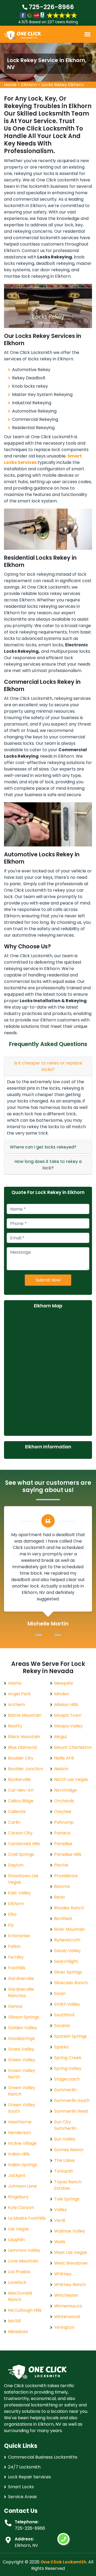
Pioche (61, 1865)
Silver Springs (68, 1972)
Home (10, 85)
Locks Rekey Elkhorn (63, 85)
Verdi (60, 2220)
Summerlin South (72, 2100)
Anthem (17, 1705)
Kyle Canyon (21, 2207)
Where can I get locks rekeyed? (43, 1147)
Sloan (60, 1993)
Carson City (20, 1833)
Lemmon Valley (24, 2250)
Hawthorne (20, 2122)
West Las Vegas (71, 2252)
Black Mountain (24, 1737)
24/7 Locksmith (24, 2467)
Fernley (16, 1957)
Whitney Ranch (70, 2285)
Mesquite (64, 1683)
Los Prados (19, 2272)
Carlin (14, 1822)
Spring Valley (68, 2068)
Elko (12, 1914)
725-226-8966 (51, 7)
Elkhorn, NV (26, 2545)
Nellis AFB (64, 1758)
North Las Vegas (71, 1779)
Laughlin (16, 2240)
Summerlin (65, 2090)
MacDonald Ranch (20, 2296)
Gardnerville (21, 1978)
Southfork (64, 2015)
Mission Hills (66, 1705)
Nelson (61, 1769)
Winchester (66, 2295)
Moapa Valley (68, 1726)
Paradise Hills (68, 1854)
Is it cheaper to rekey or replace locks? (48, 1066)
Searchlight (66, 1961)
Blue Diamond (22, 1747)
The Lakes (65, 2160)
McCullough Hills (25, 2310)
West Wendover (71, 2263)
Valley (61, 2210)
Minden (62, 1694)
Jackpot (17, 2175)
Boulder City (21, 1758)
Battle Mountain (25, 1715)
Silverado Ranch (71, 1983)
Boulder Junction (26, 1769)
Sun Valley (65, 2139)
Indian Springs (23, 2165)
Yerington (64, 2327)
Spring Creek (68, 2058)
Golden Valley (23, 2028)
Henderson (19, 2133)
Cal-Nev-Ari (21, 1790)
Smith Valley (67, 2004)
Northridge (65, 1790)
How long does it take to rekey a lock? (48, 1165)
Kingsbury (18, 2197)
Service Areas (22, 2497)
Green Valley (22, 2060)
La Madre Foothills (27, 2218)
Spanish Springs (71, 2036)
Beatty (15, 1726)
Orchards (64, 1801)
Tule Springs (67, 2199)
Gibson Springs (24, 2017)
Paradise (63, 1844)
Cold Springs (21, 1854)
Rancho (62, 1886)
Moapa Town (68, 1715)
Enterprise (19, 1936)
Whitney (63, 2274)
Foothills (17, 1968)
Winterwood (67, 2317)
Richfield (63, 1919)
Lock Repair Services (29, 2477)
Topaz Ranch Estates (68, 2185)
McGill (14, 2321)
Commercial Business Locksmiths (43, 2457)
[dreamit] (22, 35)
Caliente (17, 1812)
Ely (11, 1925)
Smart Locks (21, 2487)
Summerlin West (71, 2111)
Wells (60, 2242)
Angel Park (19, 1694)
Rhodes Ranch (69, 1908)
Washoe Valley (70, 2231)
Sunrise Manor (69, 2150)
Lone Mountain (23, 2261)
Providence (66, 1876)
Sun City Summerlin (65, 2125)
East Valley (19, 1893)
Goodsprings (21, 2038)
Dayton (16, 1865)
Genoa (15, 2006)
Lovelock (17, 2282)
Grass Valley (21, 2049)
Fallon (14, 1946)
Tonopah (64, 2171)
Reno (59, 1897)
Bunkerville (19, 1779)
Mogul (60, 1737)
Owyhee (63, 1812)
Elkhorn (29, 85)
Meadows (18, 2332)
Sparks (61, 2047)
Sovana (62, 2026)
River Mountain (70, 1929)
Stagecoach (67, 2079)
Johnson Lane (22, 2186)
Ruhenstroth (67, 1940)
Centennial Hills (24, 1844)
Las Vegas (18, 2229)
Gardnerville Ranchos (21, 1992)
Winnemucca (68, 2306)
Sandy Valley (67, 1951)
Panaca (62, 1833)
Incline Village (22, 2143)
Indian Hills (19, 2154)
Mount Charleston (73, 1747)
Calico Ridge (21, 1801)
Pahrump (64, 1822)
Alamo (15, 1683)
